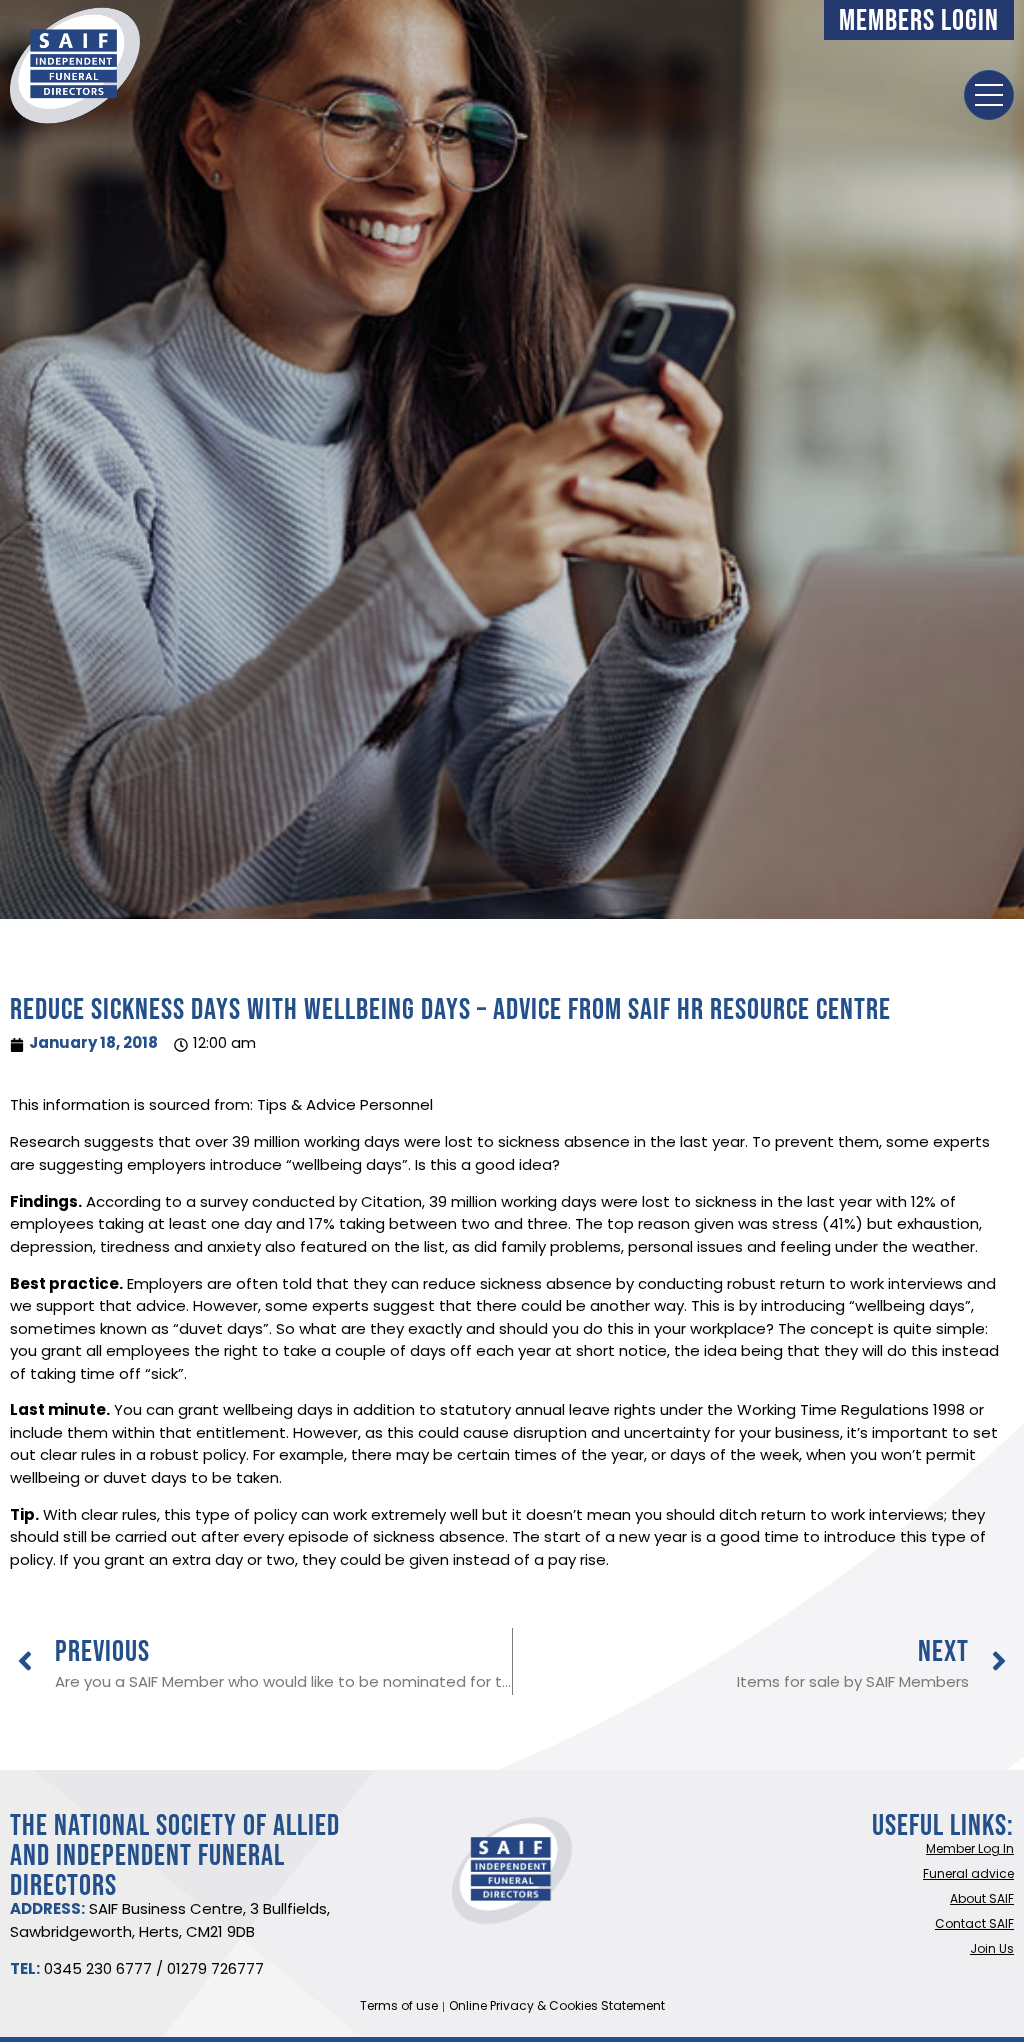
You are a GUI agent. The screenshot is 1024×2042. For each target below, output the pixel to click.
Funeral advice (968, 1875)
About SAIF (982, 1900)
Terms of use (399, 2007)
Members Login (919, 19)
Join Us (992, 1950)
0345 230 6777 (98, 1970)
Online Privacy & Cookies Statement (557, 2007)
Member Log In (970, 1850)
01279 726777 (215, 1970)
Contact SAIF (974, 1925)
